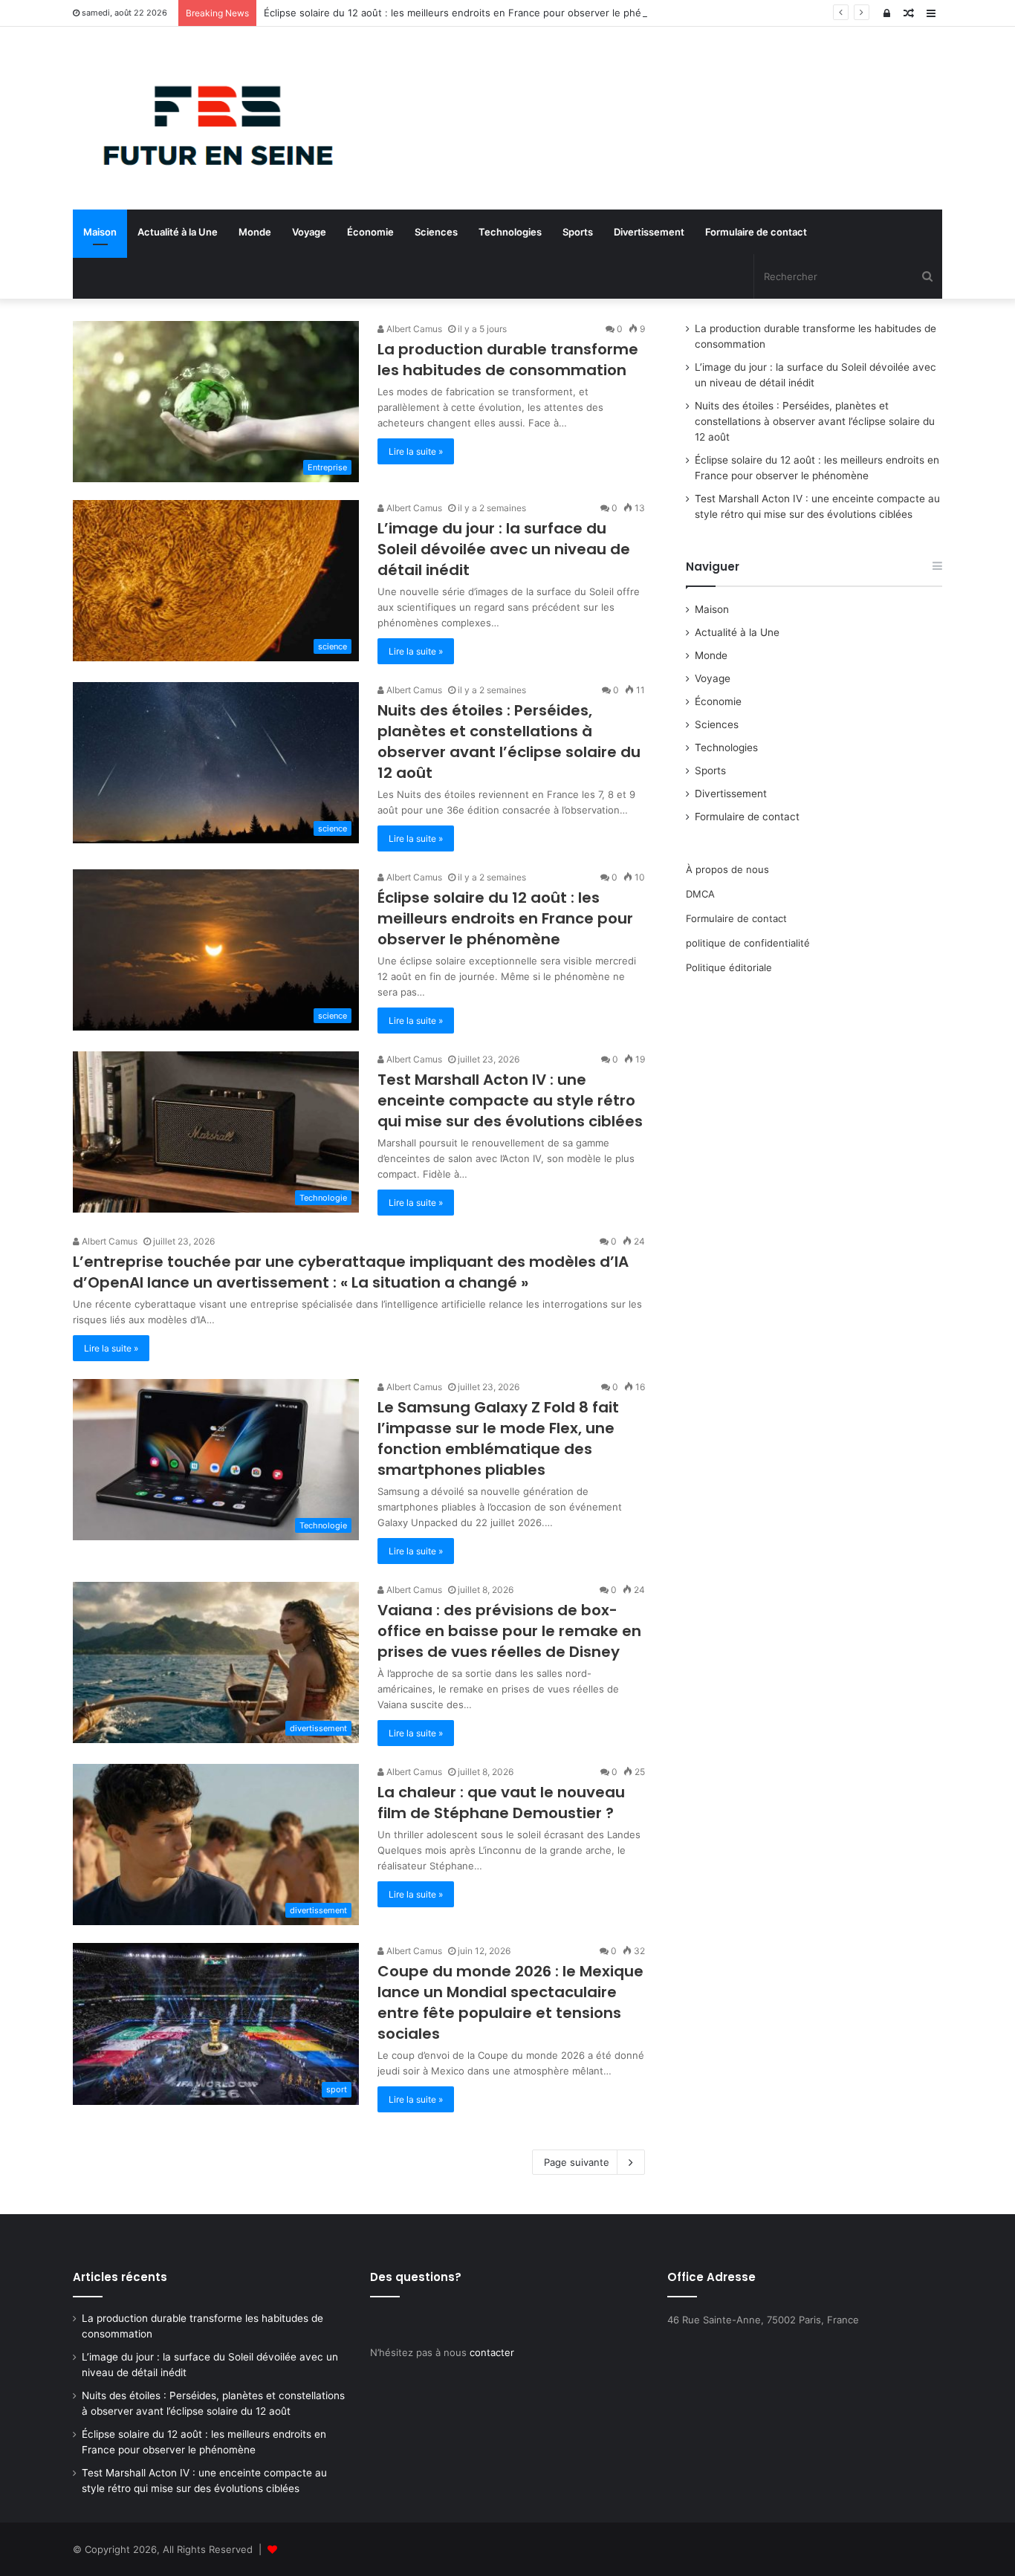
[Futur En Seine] (210, 118)
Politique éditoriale (729, 967)
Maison (100, 232)
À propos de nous (727, 869)
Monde (255, 232)
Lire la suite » (416, 451)
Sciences (436, 232)
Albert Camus (413, 329)
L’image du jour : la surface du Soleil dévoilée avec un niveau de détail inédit (504, 549)
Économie (370, 232)
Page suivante (577, 2162)
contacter (492, 2352)
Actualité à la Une (178, 232)
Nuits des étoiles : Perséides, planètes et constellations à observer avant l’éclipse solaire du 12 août (509, 742)
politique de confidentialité (748, 943)
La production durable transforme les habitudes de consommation (508, 360)
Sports (578, 232)
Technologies (510, 232)
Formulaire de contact (756, 232)
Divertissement (649, 232)
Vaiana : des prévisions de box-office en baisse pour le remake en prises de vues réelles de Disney (509, 1631)
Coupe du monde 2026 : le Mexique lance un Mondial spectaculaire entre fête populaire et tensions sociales (510, 2002)
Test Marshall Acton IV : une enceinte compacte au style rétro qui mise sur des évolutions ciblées (510, 1100)
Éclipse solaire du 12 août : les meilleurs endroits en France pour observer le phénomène (471, 13)
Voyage (309, 232)
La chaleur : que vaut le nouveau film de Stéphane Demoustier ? (501, 1803)
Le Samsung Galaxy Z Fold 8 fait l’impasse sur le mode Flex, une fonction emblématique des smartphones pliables (498, 1438)
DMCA (700, 894)
